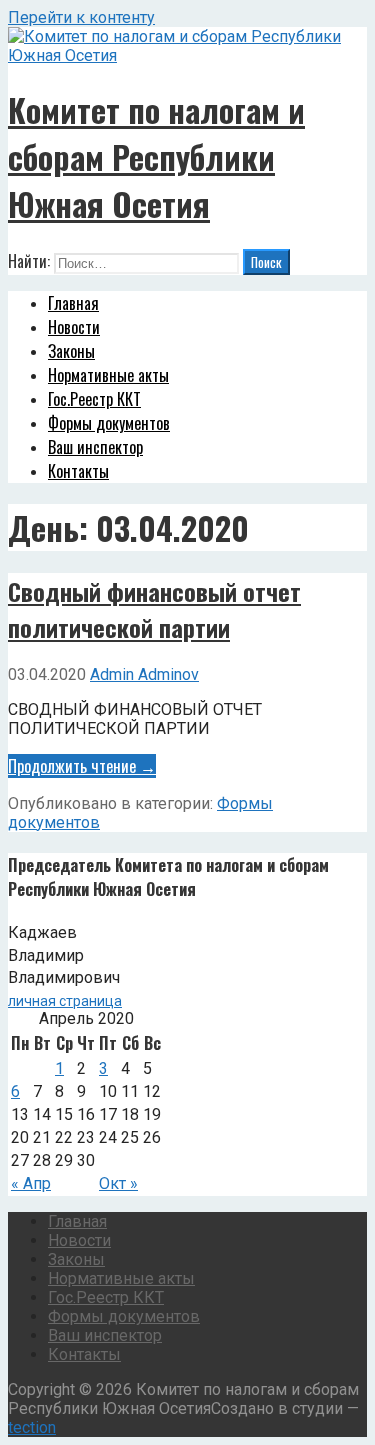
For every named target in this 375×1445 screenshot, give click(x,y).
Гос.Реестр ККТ (94, 399)
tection (32, 1427)
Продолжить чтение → (82, 766)
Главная (73, 303)
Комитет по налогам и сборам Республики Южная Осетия (156, 156)
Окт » (118, 1183)
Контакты (78, 471)
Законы (71, 351)
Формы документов (109, 423)
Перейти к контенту (81, 17)
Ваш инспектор (95, 447)
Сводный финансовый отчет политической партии (154, 609)
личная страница (65, 1001)
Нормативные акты (108, 375)
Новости (74, 327)
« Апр (31, 1183)
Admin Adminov (144, 674)
